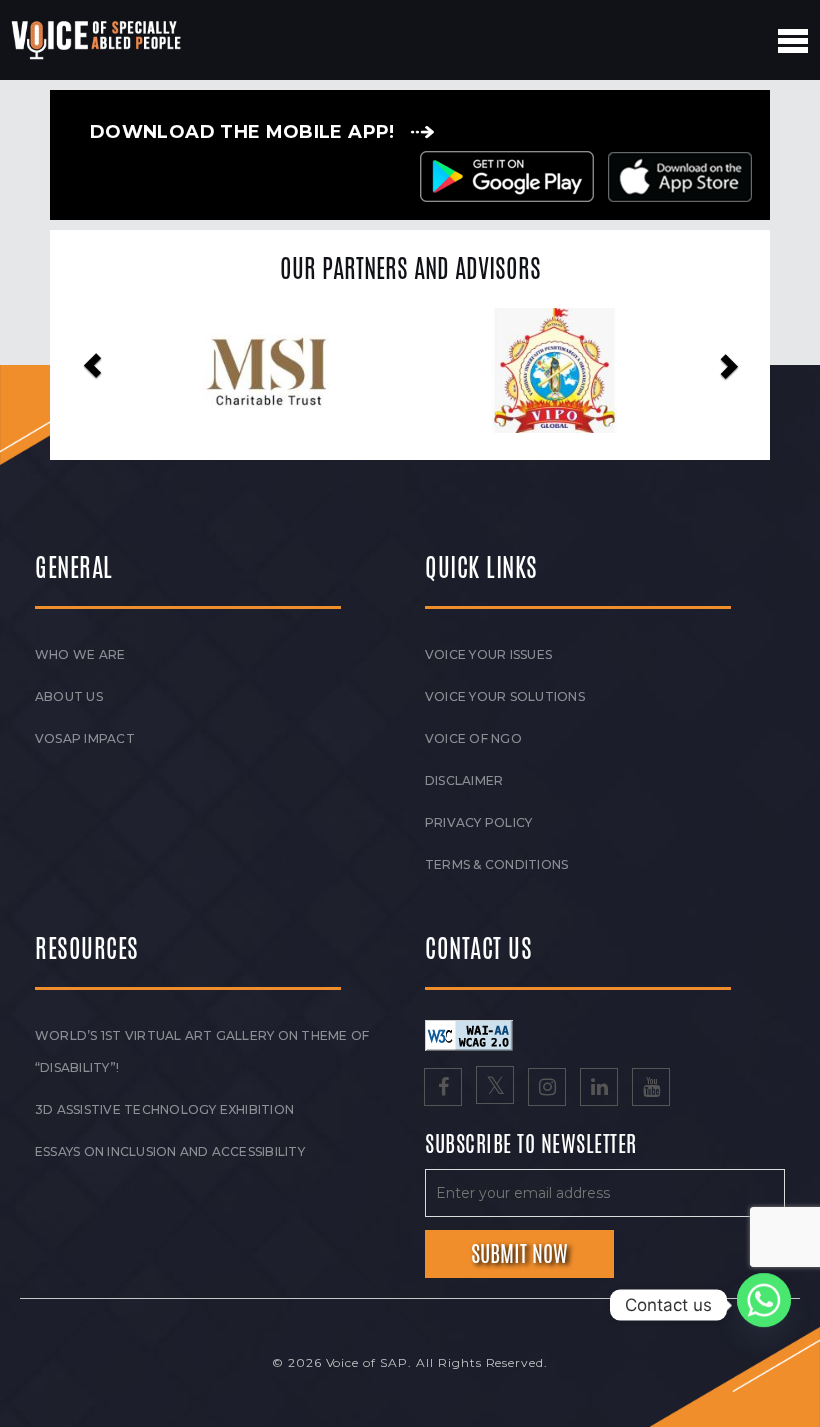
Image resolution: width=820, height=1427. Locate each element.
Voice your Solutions (505, 696)
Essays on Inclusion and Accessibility (170, 1151)
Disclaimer (464, 780)
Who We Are (80, 654)
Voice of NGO (473, 738)
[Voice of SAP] (97, 40)
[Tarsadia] (591, 370)
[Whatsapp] (764, 1305)
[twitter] (495, 1089)
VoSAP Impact (85, 738)
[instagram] (547, 1089)
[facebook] (443, 1089)
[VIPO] (303, 370)
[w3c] (469, 1034)
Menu (793, 41)
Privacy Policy (478, 822)
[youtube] (651, 1089)
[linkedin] (599, 1089)
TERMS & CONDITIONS (496, 864)
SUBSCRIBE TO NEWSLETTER (531, 1145)
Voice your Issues (488, 654)
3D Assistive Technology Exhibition (164, 1109)
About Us (69, 696)
